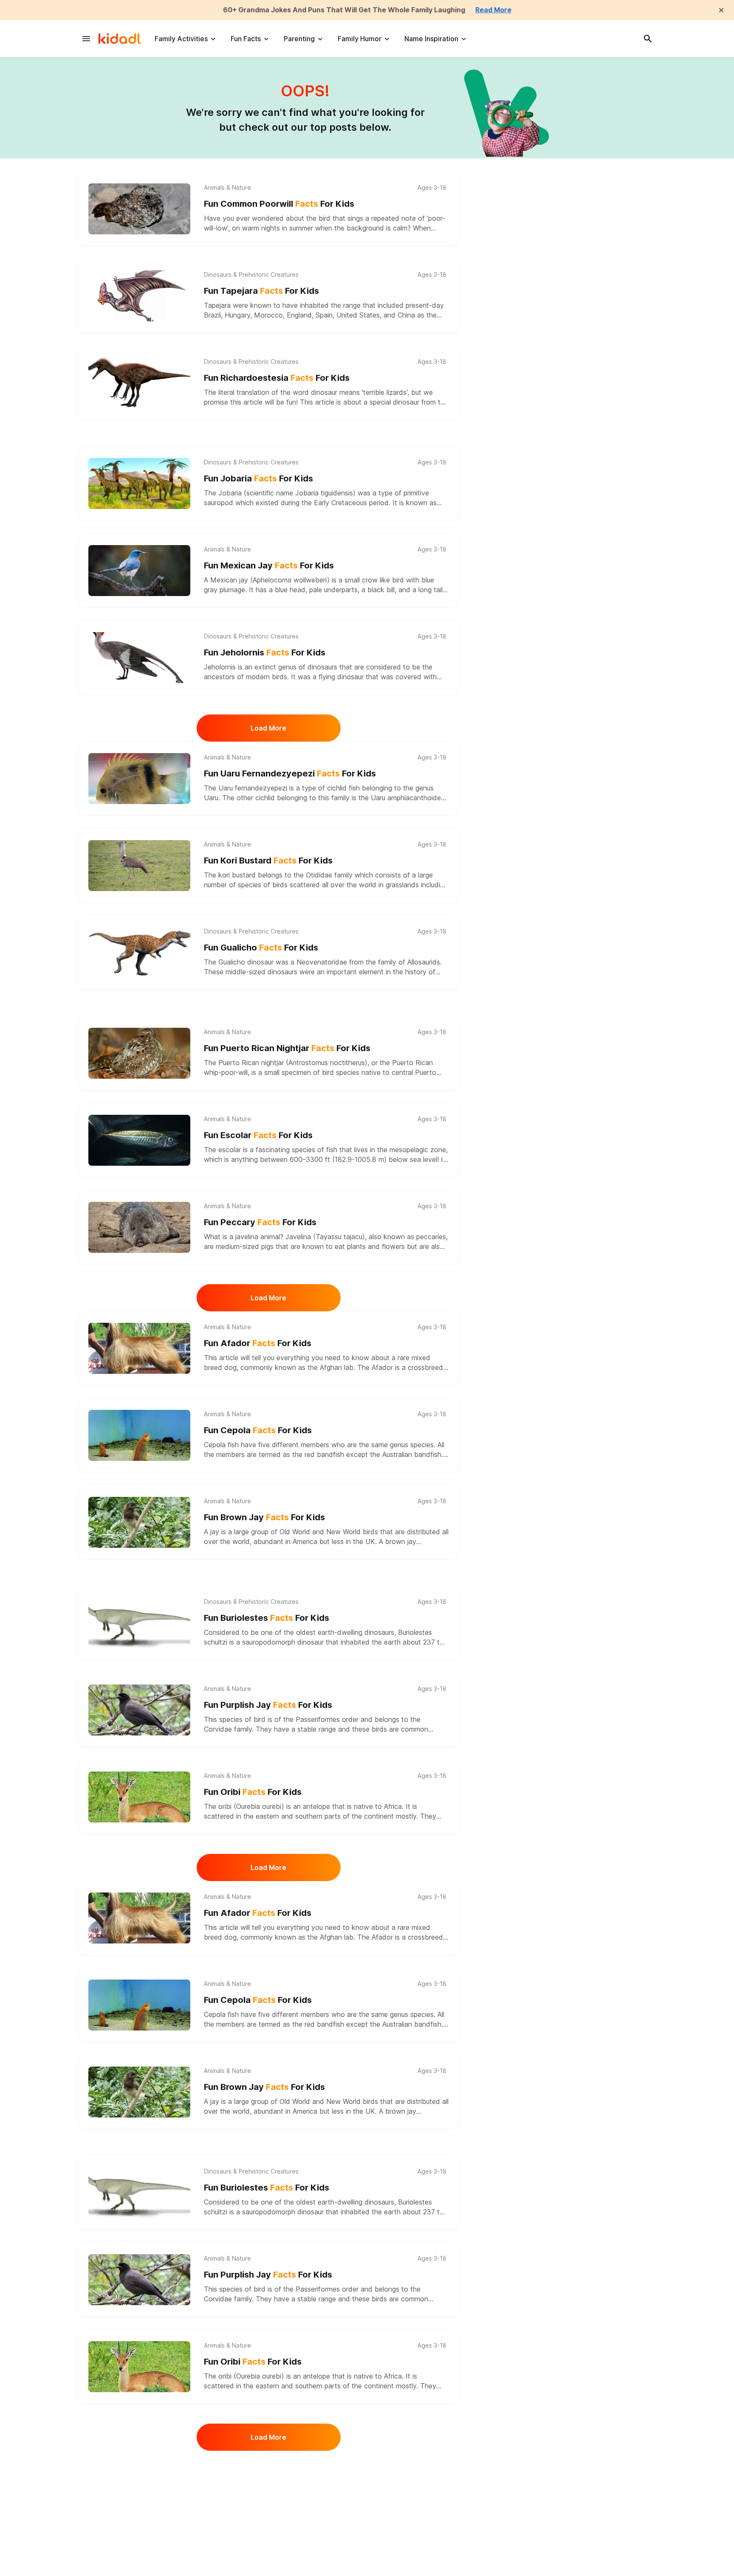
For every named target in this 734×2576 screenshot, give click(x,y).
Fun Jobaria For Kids (258, 478)
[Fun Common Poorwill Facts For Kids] (139, 209)
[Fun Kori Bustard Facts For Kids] (139, 866)
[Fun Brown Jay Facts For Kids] (139, 1522)
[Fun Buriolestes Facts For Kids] (139, 1623)
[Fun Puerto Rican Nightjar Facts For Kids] (139, 1053)
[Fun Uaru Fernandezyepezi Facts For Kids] (139, 779)
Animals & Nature (227, 188)
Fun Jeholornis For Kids (265, 652)
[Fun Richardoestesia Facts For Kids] (139, 383)
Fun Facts (246, 39)
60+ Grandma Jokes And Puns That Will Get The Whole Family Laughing (344, 10)
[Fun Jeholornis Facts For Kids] (139, 658)
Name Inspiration (431, 39)
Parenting (299, 39)
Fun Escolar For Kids (258, 1135)
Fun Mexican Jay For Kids (269, 565)
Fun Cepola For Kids (258, 1430)
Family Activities (181, 39)
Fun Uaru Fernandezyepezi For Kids (290, 773)
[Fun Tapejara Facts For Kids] (139, 296)
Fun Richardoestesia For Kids (277, 378)
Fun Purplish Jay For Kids (268, 1705)
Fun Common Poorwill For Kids (279, 204)
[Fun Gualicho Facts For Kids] (139, 953)
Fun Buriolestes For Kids (267, 1618)
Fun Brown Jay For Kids (264, 1517)
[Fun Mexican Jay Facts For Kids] (139, 571)
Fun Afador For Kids (258, 1343)
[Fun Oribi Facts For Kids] (139, 1797)
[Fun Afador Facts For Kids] (139, 1348)
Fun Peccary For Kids (260, 1222)
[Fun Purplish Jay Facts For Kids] (139, 1710)
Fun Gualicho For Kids (261, 948)
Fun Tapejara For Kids (261, 291)
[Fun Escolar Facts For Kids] (139, 1140)
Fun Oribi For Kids (253, 1792)
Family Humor (360, 39)
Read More (493, 10)
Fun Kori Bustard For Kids (268, 861)
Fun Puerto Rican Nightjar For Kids (287, 1048)
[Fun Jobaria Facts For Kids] (139, 484)
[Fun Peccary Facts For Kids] (139, 1227)
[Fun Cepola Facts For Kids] (139, 1435)
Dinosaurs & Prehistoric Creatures (251, 275)
